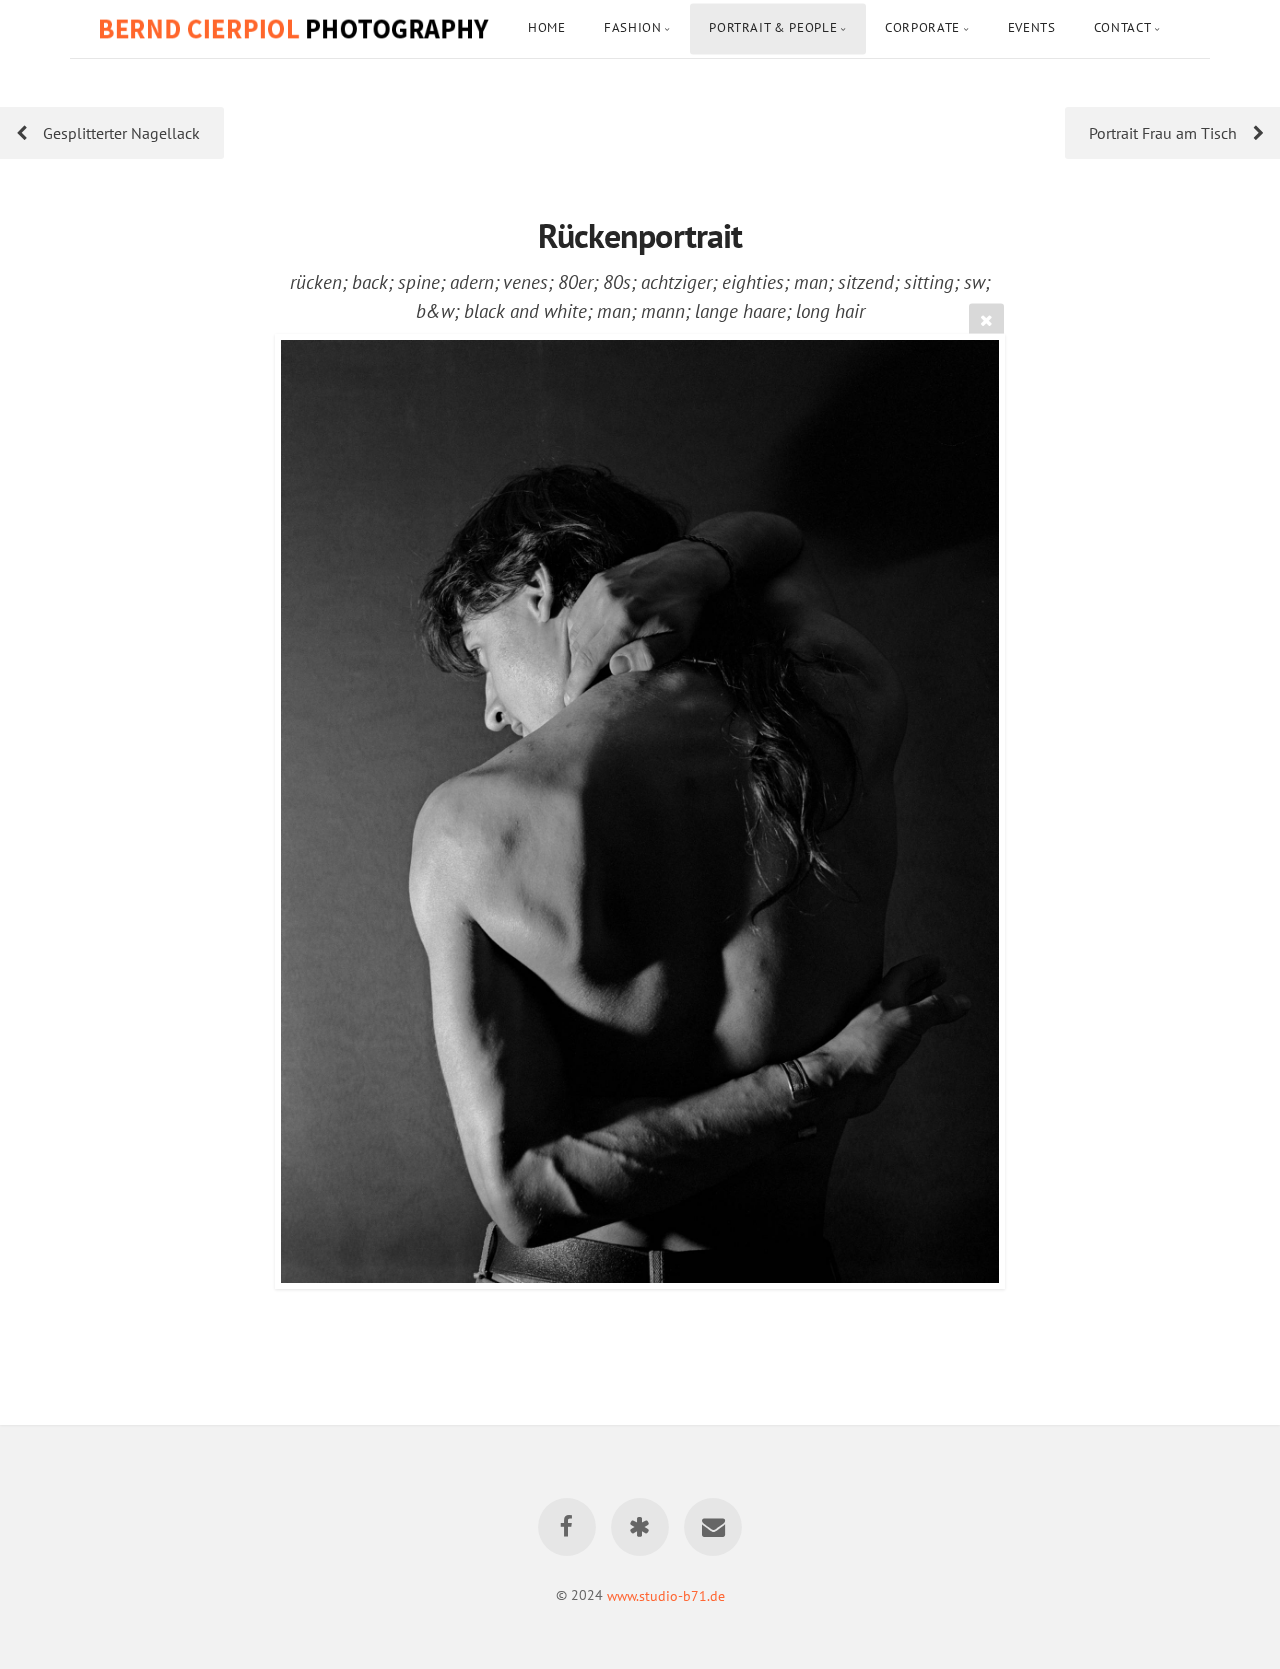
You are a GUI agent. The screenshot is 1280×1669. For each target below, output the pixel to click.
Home (547, 27)
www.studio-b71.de (666, 1594)
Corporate (922, 27)
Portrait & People (773, 27)
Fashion (632, 27)
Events (1032, 27)
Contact (1122, 27)
